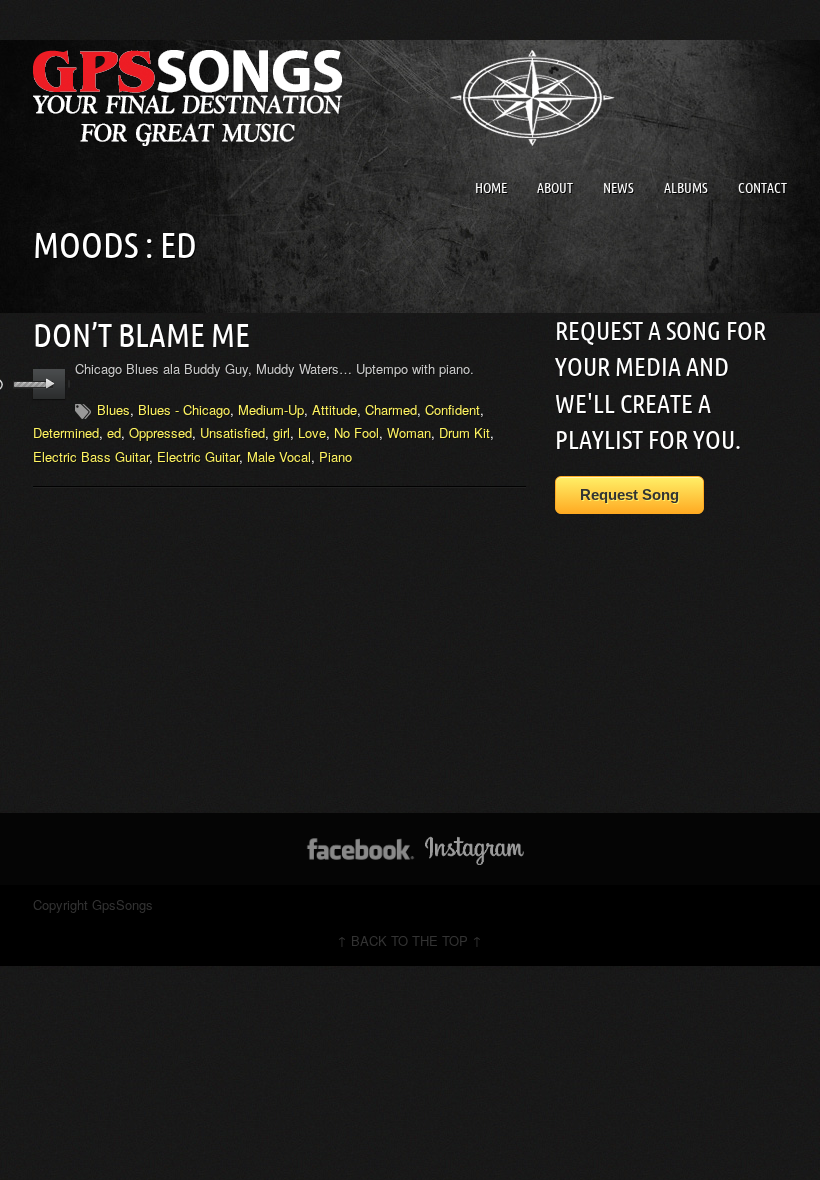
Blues (113, 409)
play (49, 384)
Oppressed (160, 432)
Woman (409, 432)
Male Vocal (279, 456)
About (555, 188)
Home (491, 188)
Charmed (391, 409)
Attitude (334, 409)
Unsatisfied (232, 432)
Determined (66, 432)
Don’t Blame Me (141, 335)
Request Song (629, 494)
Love (312, 432)
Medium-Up (271, 409)
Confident (452, 409)
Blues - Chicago (184, 409)
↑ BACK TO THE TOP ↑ (409, 940)
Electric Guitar (198, 456)
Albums (686, 188)
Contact (762, 188)
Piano (335, 456)
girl (281, 432)
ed (114, 432)
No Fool (356, 432)
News (618, 188)
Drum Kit (464, 432)
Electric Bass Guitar (91, 456)
